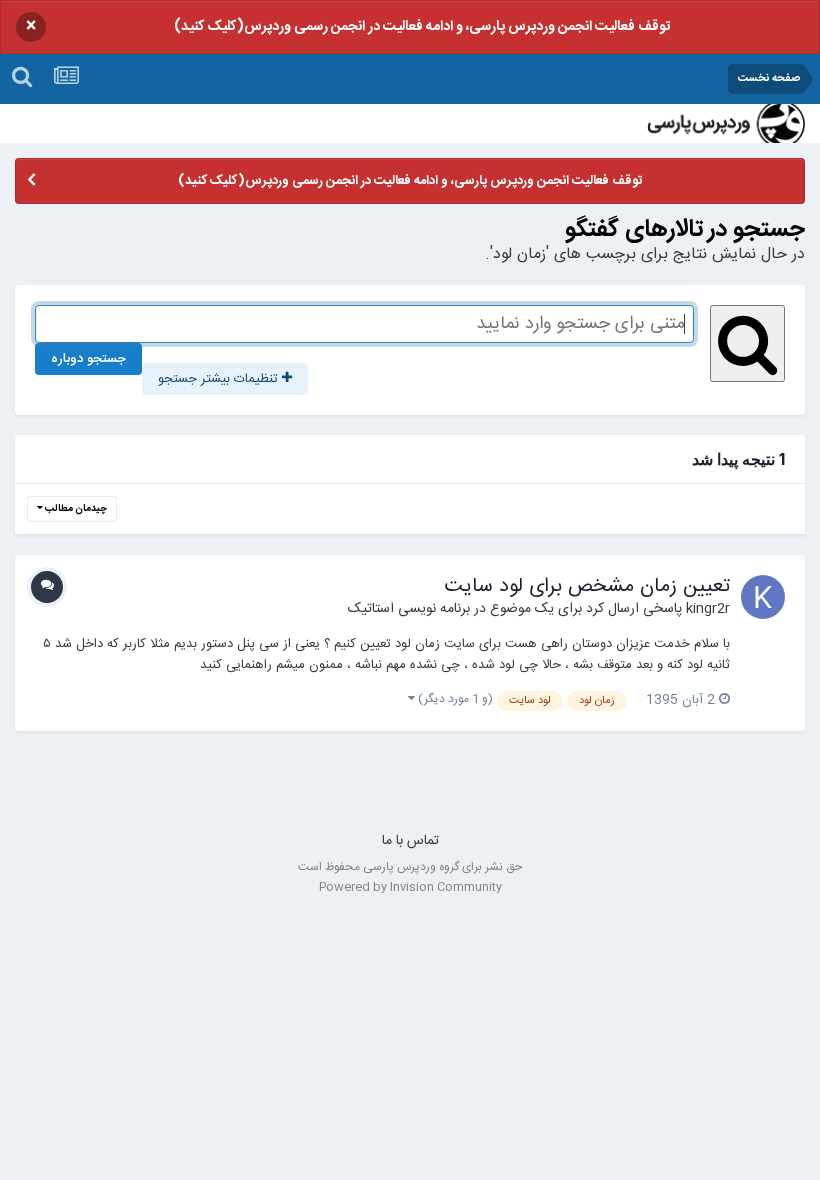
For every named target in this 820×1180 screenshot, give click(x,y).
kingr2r (708, 609)
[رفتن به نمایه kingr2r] (763, 597)
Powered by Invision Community (410, 887)
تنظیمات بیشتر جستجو (220, 379)
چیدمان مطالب (75, 509)
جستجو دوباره (88, 359)
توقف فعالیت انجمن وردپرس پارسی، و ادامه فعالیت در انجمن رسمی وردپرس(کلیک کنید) (422, 27)
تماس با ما (410, 841)
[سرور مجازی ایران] (410, 793)
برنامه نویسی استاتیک (409, 609)
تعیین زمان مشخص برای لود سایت (587, 586)
